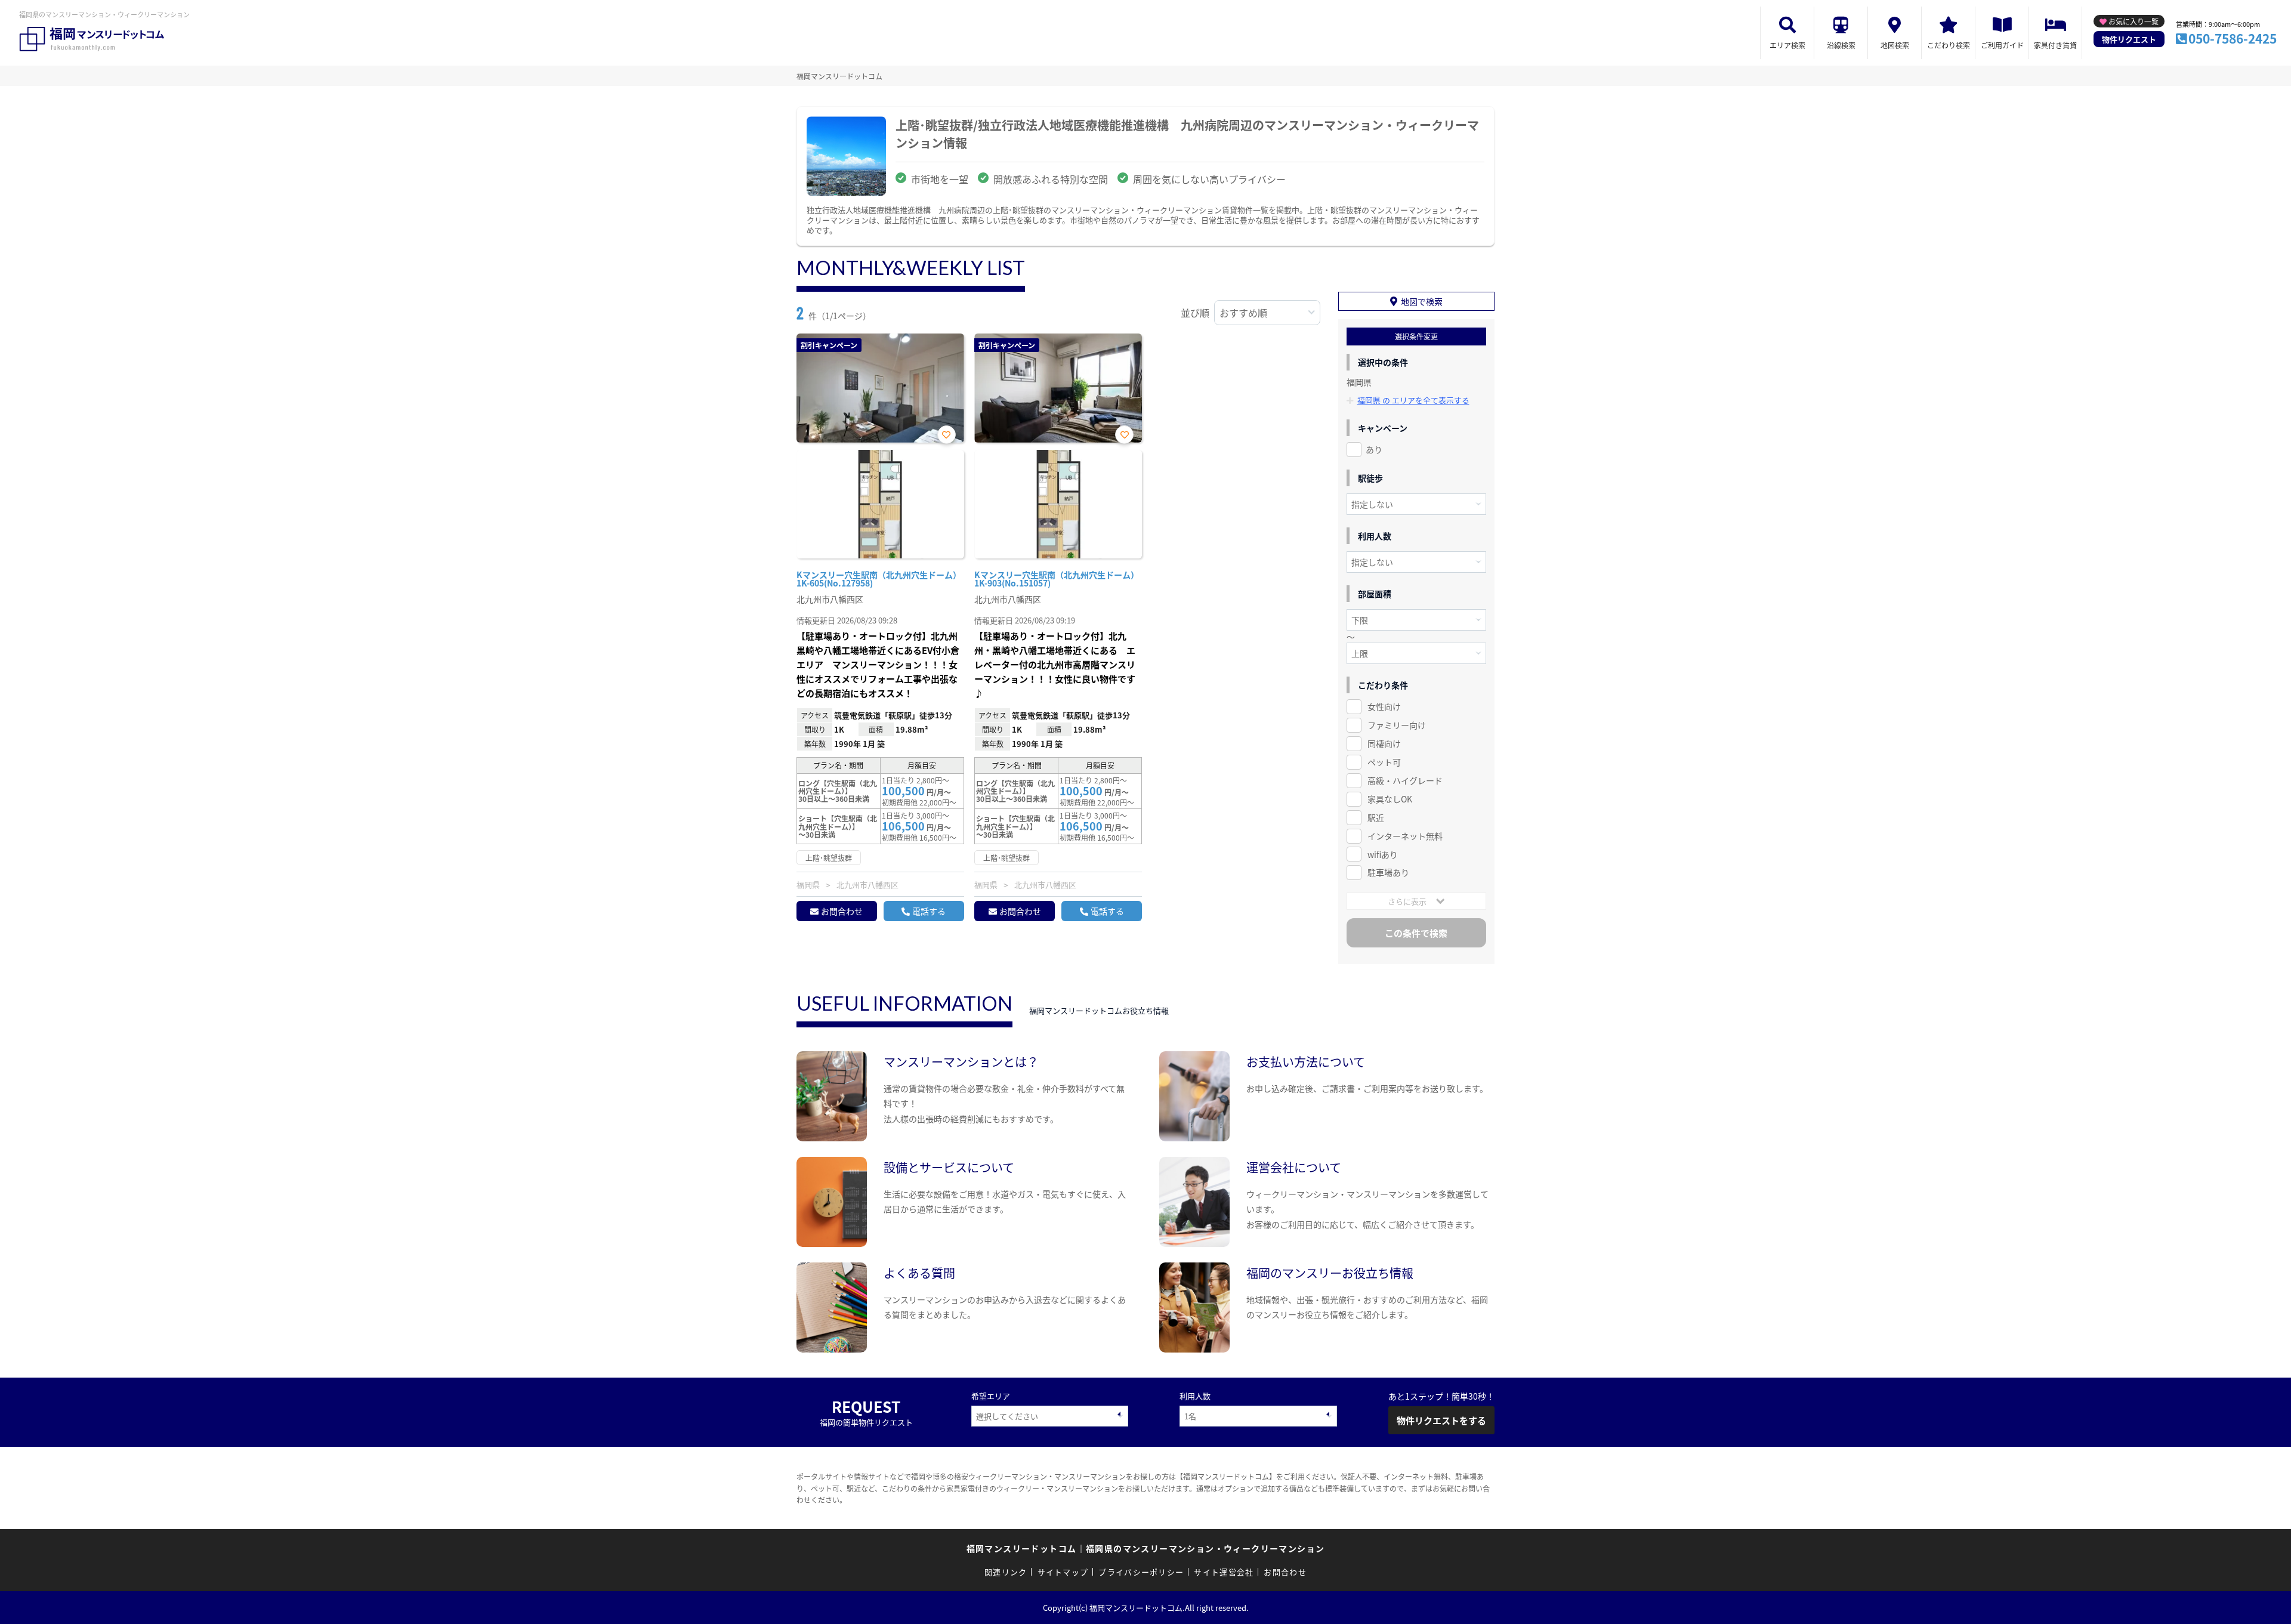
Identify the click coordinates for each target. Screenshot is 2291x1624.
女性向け (1384, 706)
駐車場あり (1388, 872)
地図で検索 (1422, 301)
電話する (929, 911)
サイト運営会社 (1224, 1572)
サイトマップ (1063, 1572)
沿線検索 (1841, 45)
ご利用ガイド (2002, 45)
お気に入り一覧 (2133, 21)
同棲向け (1384, 743)
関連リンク (1006, 1572)
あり (1374, 449)
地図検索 (1895, 45)
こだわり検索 (1949, 45)
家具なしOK (1390, 799)
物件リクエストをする (1441, 1420)
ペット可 (1384, 762)
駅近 (1376, 817)
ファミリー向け (1397, 725)
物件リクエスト (2129, 39)
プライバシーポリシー (1141, 1572)
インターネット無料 (1405, 836)
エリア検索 (1787, 45)
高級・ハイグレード (1405, 780)
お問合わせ (842, 911)
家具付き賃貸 (2055, 45)
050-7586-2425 (2233, 38)
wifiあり (1383, 854)
